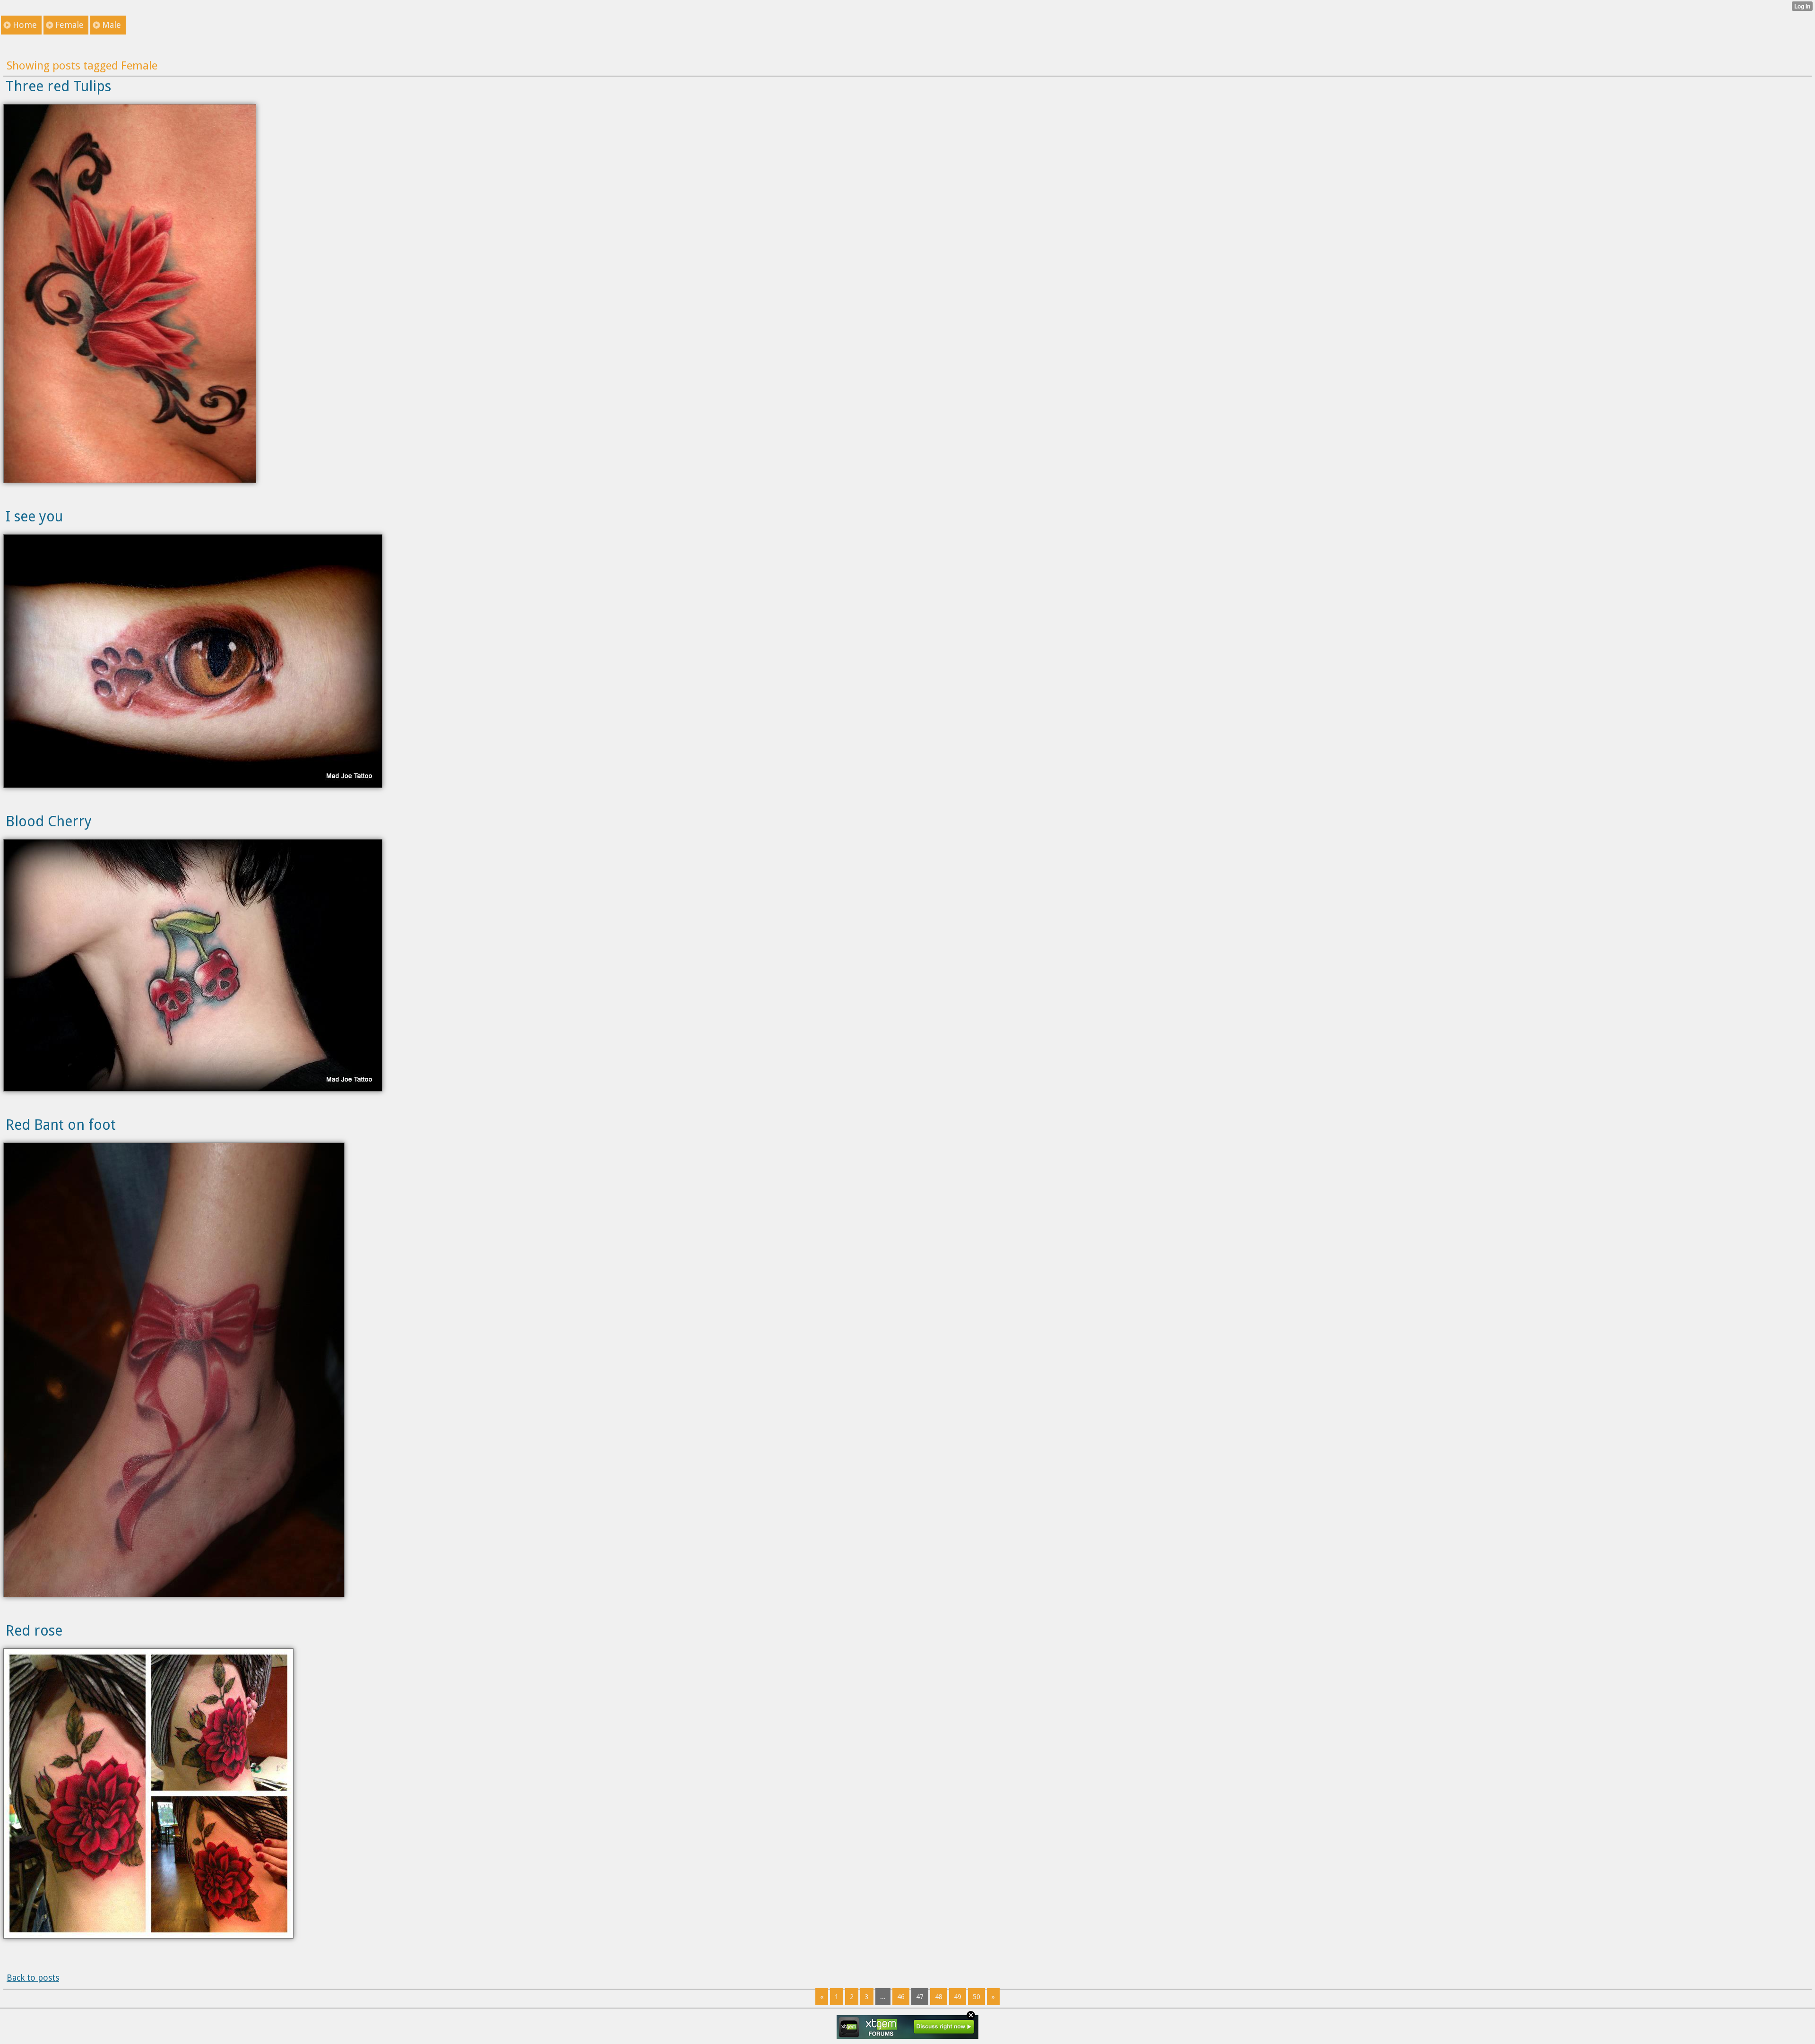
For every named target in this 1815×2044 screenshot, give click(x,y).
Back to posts (33, 1978)
